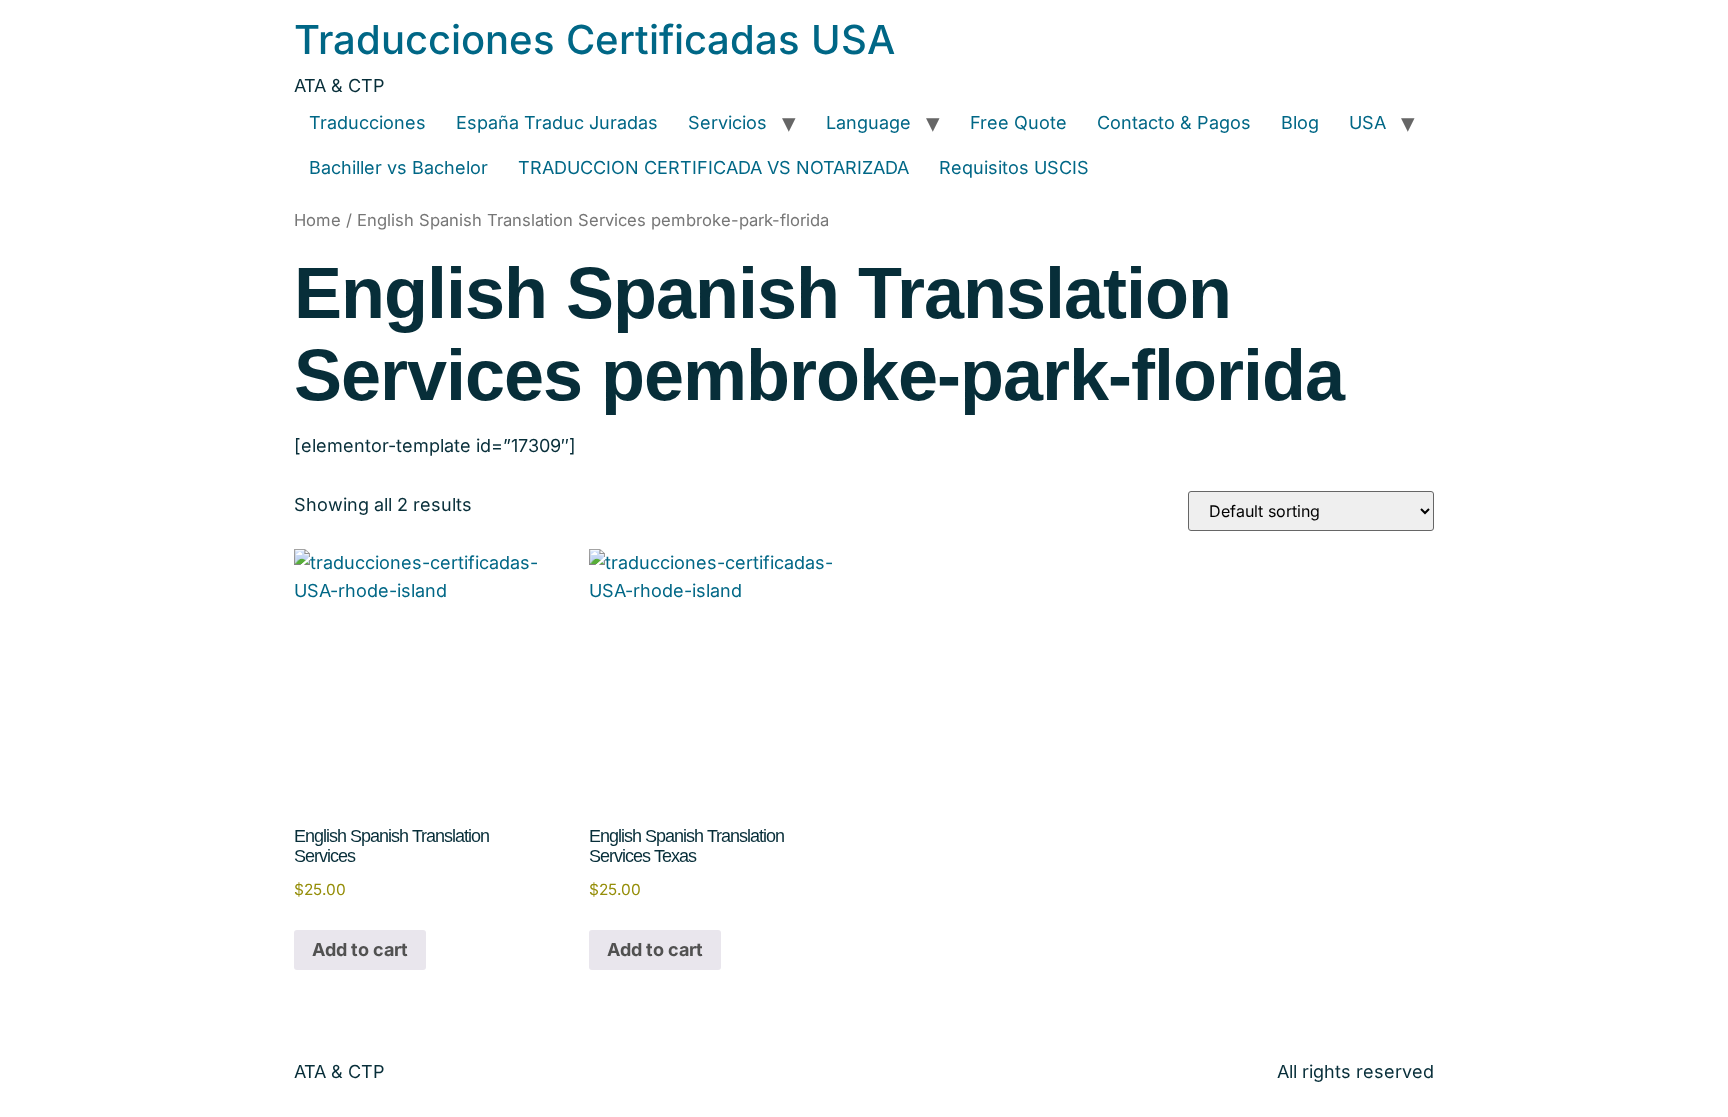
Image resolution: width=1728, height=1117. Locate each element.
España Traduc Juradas (557, 122)
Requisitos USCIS (1014, 167)
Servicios (727, 122)
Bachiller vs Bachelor (398, 167)
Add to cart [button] (360, 949)
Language (868, 122)
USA (1367, 122)
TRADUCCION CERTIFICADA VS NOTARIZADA (713, 167)
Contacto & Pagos (1174, 122)
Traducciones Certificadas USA (594, 39)
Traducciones (367, 122)
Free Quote (1018, 122)
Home (317, 220)
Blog (1300, 122)
